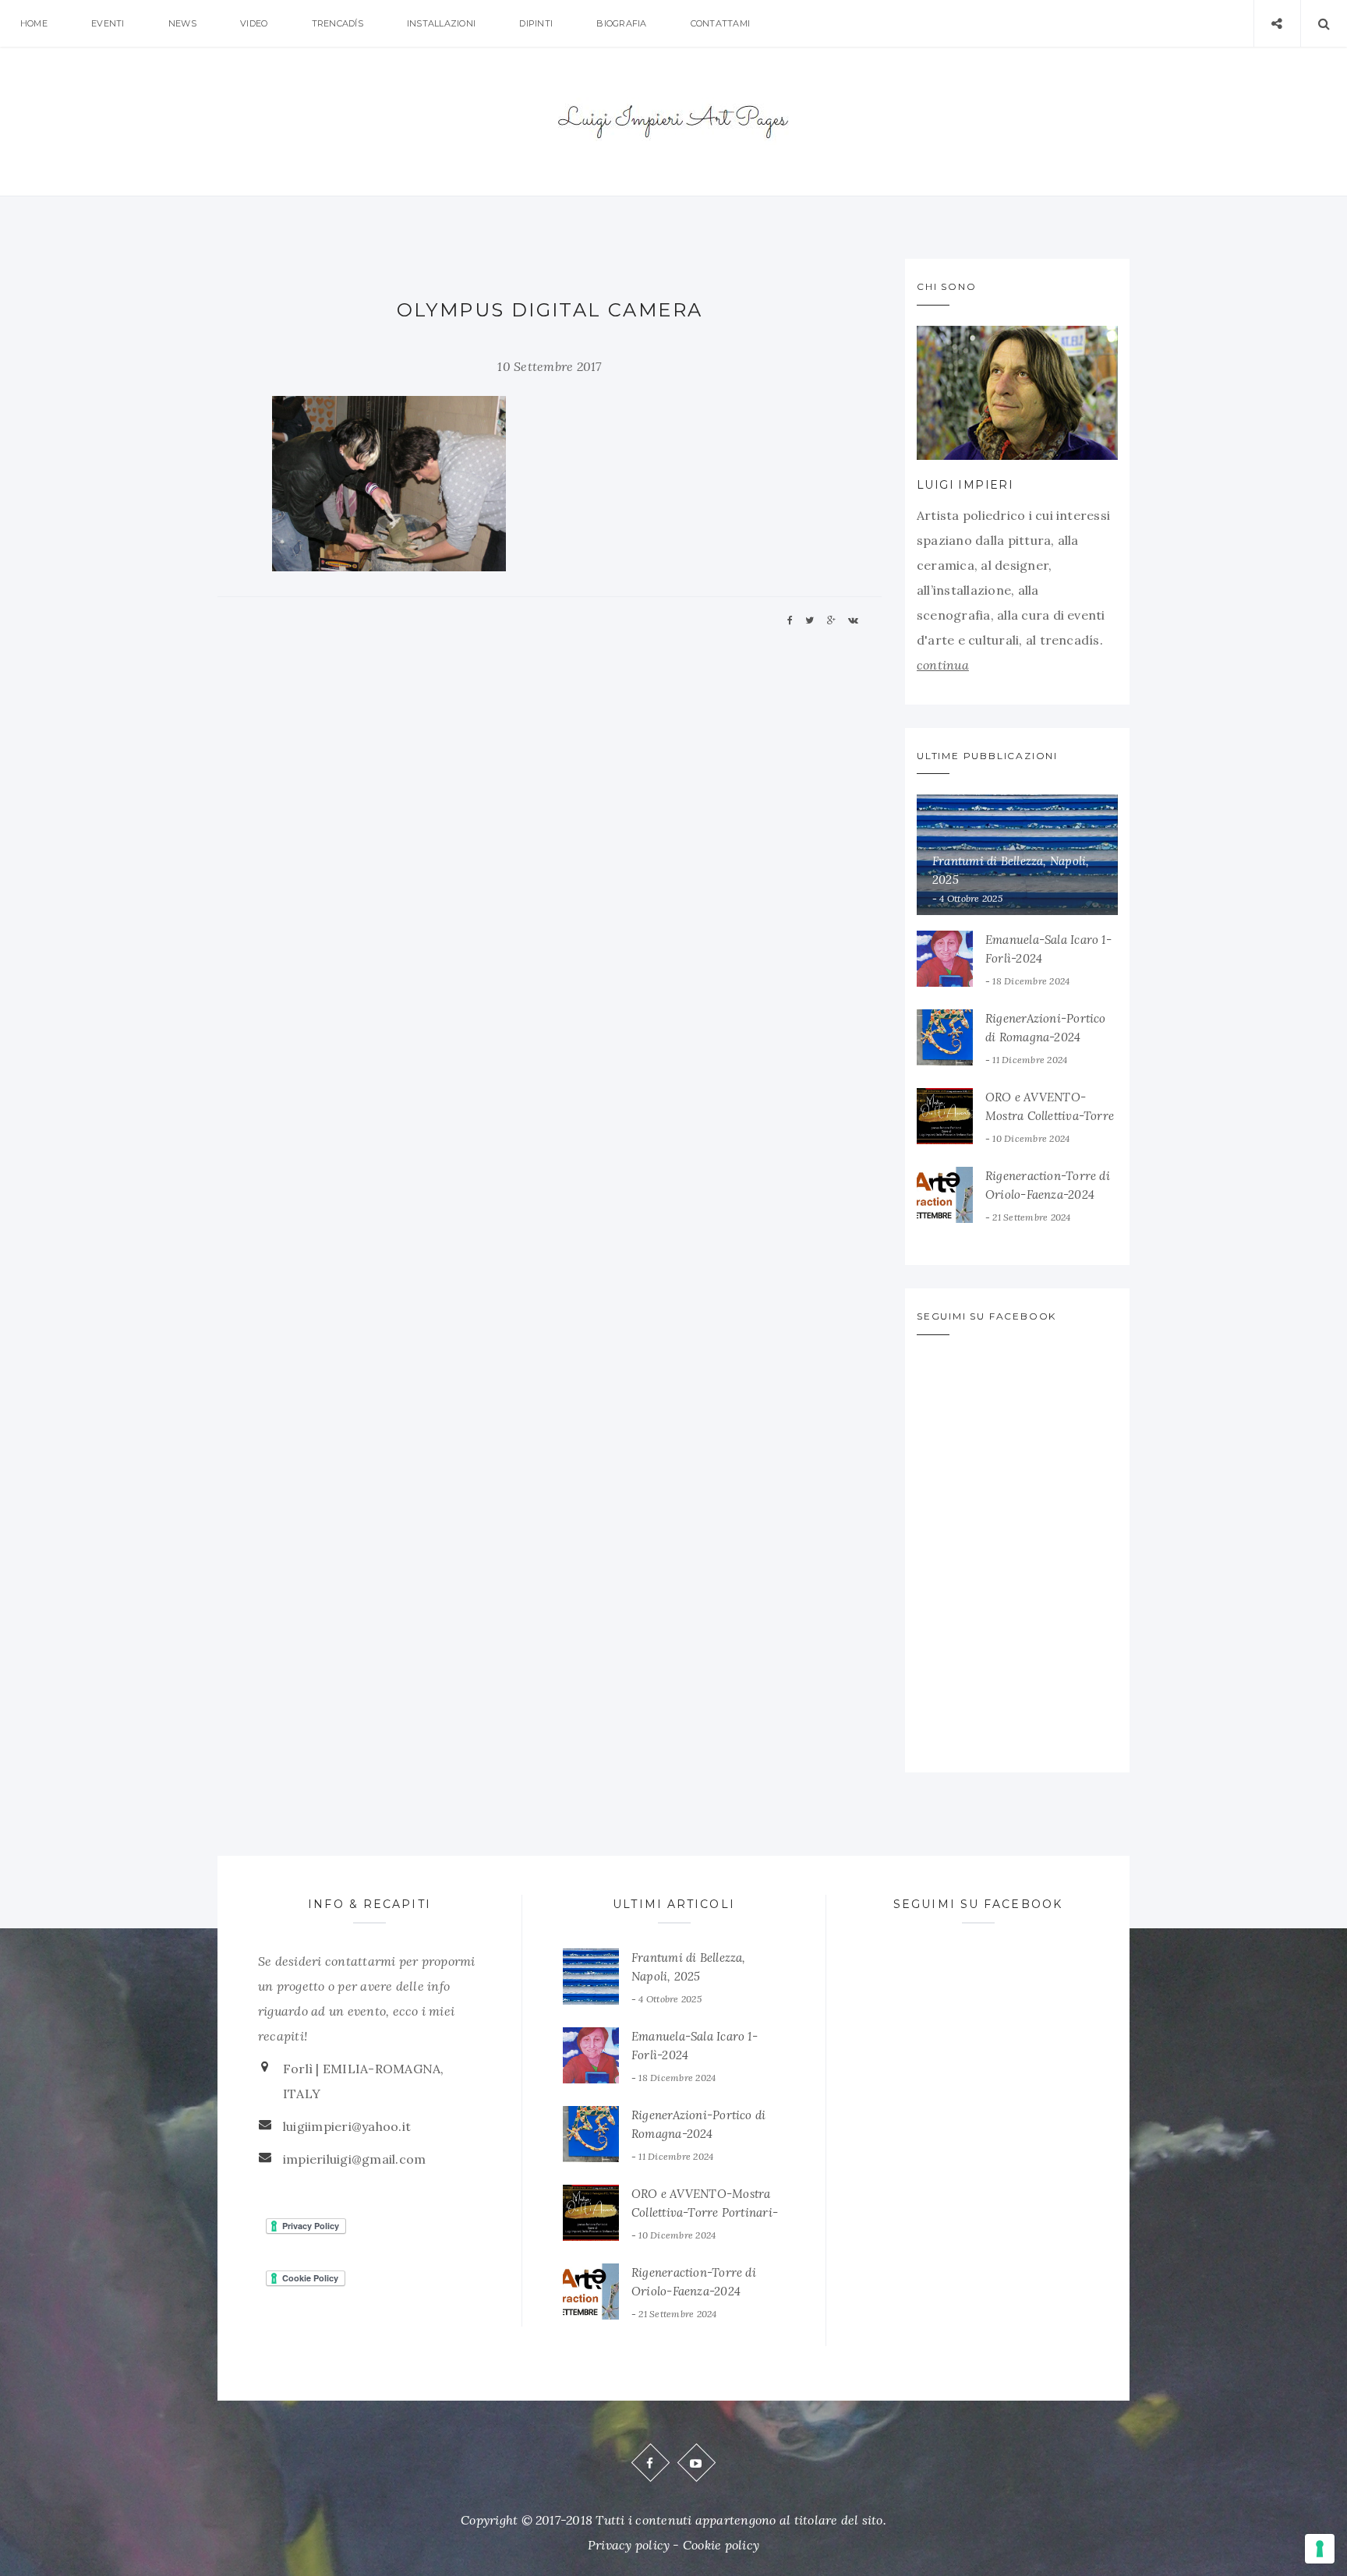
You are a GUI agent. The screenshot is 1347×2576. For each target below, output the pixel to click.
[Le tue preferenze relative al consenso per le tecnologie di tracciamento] (1320, 2549)
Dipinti (536, 23)
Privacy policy (629, 2545)
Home (34, 23)
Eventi (108, 23)
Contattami (720, 23)
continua (943, 665)
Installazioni (441, 23)
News (182, 23)
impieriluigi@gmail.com (354, 2159)
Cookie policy (721, 2545)
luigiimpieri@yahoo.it (347, 2126)
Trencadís (338, 23)
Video (254, 23)
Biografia (621, 23)
